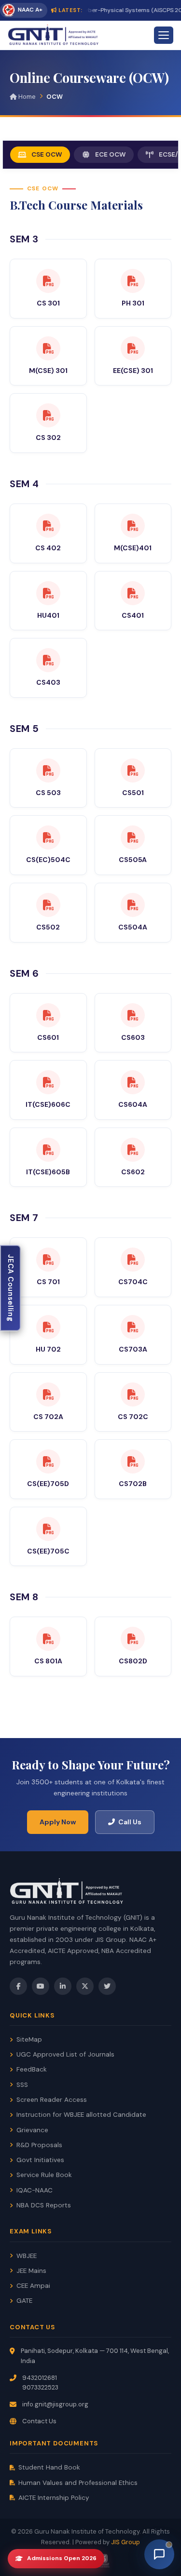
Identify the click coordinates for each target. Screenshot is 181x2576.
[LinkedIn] (63, 1986)
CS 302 (48, 438)
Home (26, 97)
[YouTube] (41, 1986)
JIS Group (125, 2542)
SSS (22, 2085)
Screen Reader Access (52, 2100)
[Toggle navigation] (164, 35)
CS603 (133, 1037)
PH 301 (133, 303)
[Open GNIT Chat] (159, 2554)
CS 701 (48, 1282)
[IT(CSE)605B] (48, 1150)
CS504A (133, 927)
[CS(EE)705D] (48, 1461)
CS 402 (48, 548)
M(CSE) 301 (48, 371)
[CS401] (133, 593)
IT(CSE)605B (48, 1172)
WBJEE (27, 2256)
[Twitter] (107, 1986)
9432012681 (40, 2378)
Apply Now (58, 1822)
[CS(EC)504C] (48, 837)
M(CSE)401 (133, 548)
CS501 (133, 793)
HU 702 (48, 1349)
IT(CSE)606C (48, 1104)
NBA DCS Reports (44, 2205)
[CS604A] (133, 1082)
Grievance (32, 2130)
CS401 (133, 615)
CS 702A (48, 1417)
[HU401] (48, 593)
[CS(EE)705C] (48, 1529)
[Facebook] (18, 1986)
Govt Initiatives (40, 2160)
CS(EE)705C (48, 1551)
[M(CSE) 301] (48, 348)
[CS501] (133, 770)
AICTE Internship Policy (54, 2498)
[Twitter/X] (85, 1986)
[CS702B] (133, 1461)
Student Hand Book (49, 2467)
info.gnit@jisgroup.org (55, 2404)
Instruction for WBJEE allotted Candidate (81, 2115)
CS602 (133, 1172)
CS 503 (48, 793)
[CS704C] (133, 1260)
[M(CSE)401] (133, 526)
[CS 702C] (133, 1394)
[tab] (40, 155)
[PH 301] (133, 281)
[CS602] (133, 1150)
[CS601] (48, 1015)
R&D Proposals (39, 2145)
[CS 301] (48, 281)
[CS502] (48, 905)
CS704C (133, 1282)
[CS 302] (48, 415)
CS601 (48, 1037)
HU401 (48, 615)
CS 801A (48, 1661)
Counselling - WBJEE (11, 1288)
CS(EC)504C (48, 860)
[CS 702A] (48, 1394)
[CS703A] (133, 1327)
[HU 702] (48, 1327)
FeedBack (32, 2069)
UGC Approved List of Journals (65, 2054)
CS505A (133, 860)
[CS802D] (133, 1639)
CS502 (48, 927)
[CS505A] (133, 837)
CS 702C (133, 1417)
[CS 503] (48, 770)
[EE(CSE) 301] (133, 348)
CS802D (133, 1661)
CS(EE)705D (48, 1484)
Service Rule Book (44, 2175)
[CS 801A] (48, 1639)
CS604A (133, 1104)
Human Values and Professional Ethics (78, 2483)
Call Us (130, 1822)
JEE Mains (31, 2271)
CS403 (48, 682)
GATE (24, 2301)
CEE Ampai (33, 2286)
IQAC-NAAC (35, 2190)
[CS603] (133, 1015)
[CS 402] (48, 526)
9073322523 (40, 2387)
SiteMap (29, 2039)
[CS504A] (133, 905)
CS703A (133, 1349)
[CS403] (48, 660)
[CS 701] (48, 1260)
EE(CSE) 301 (133, 371)
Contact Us (39, 2421)
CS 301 (48, 303)
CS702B (133, 1484)
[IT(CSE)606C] (48, 1082)
